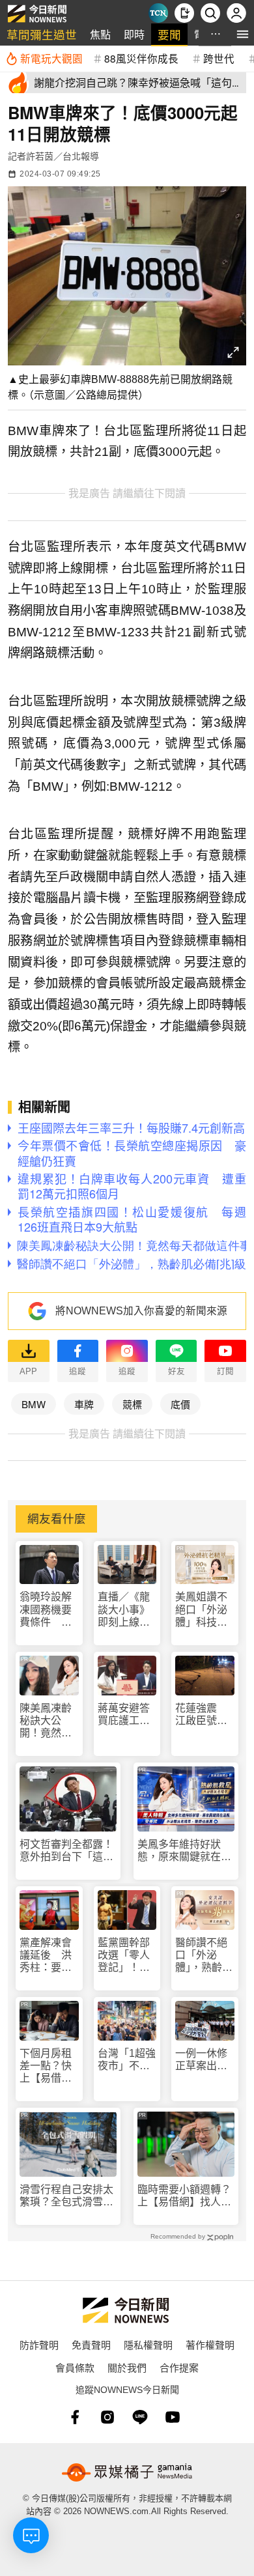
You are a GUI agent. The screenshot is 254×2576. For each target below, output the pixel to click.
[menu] (243, 34)
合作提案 (179, 2367)
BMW (34, 1404)
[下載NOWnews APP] (184, 13)
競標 (132, 1404)
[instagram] (107, 2417)
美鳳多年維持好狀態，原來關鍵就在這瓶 (184, 1851)
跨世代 (219, 58)
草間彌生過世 (42, 34)
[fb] (75, 2417)
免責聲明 (91, 2344)
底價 (180, 1404)
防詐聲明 (39, 2344)
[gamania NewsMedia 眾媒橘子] (127, 2472)
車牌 (84, 1404)
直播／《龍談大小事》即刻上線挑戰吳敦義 (124, 1610)
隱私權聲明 (148, 2344)
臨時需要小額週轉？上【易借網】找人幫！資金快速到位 (184, 2196)
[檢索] (210, 13)
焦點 (100, 34)
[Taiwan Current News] (158, 13)
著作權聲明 (210, 2344)
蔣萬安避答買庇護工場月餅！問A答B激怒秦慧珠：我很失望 (124, 1715)
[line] (140, 2417)
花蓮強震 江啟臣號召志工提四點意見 (201, 1715)
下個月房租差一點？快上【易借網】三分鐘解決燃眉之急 (48, 2066)
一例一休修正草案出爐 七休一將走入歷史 (205, 2060)
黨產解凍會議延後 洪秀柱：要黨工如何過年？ (46, 1956)
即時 (134, 34)
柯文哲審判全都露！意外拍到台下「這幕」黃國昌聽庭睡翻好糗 (66, 1851)
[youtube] (173, 2417)
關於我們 (127, 2367)
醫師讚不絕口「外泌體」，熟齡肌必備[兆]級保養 (204, 1956)
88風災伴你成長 (141, 58)
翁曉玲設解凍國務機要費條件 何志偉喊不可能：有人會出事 (46, 1610)
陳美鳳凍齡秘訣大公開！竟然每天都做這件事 (46, 1721)
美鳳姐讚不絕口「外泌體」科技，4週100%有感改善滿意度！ (204, 1610)
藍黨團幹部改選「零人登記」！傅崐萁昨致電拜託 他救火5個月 (124, 1956)
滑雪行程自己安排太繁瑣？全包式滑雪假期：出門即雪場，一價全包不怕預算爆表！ (66, 2196)
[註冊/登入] (236, 13)
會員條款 (75, 2367)
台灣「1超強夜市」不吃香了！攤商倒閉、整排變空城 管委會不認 (127, 2060)
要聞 (169, 34)
